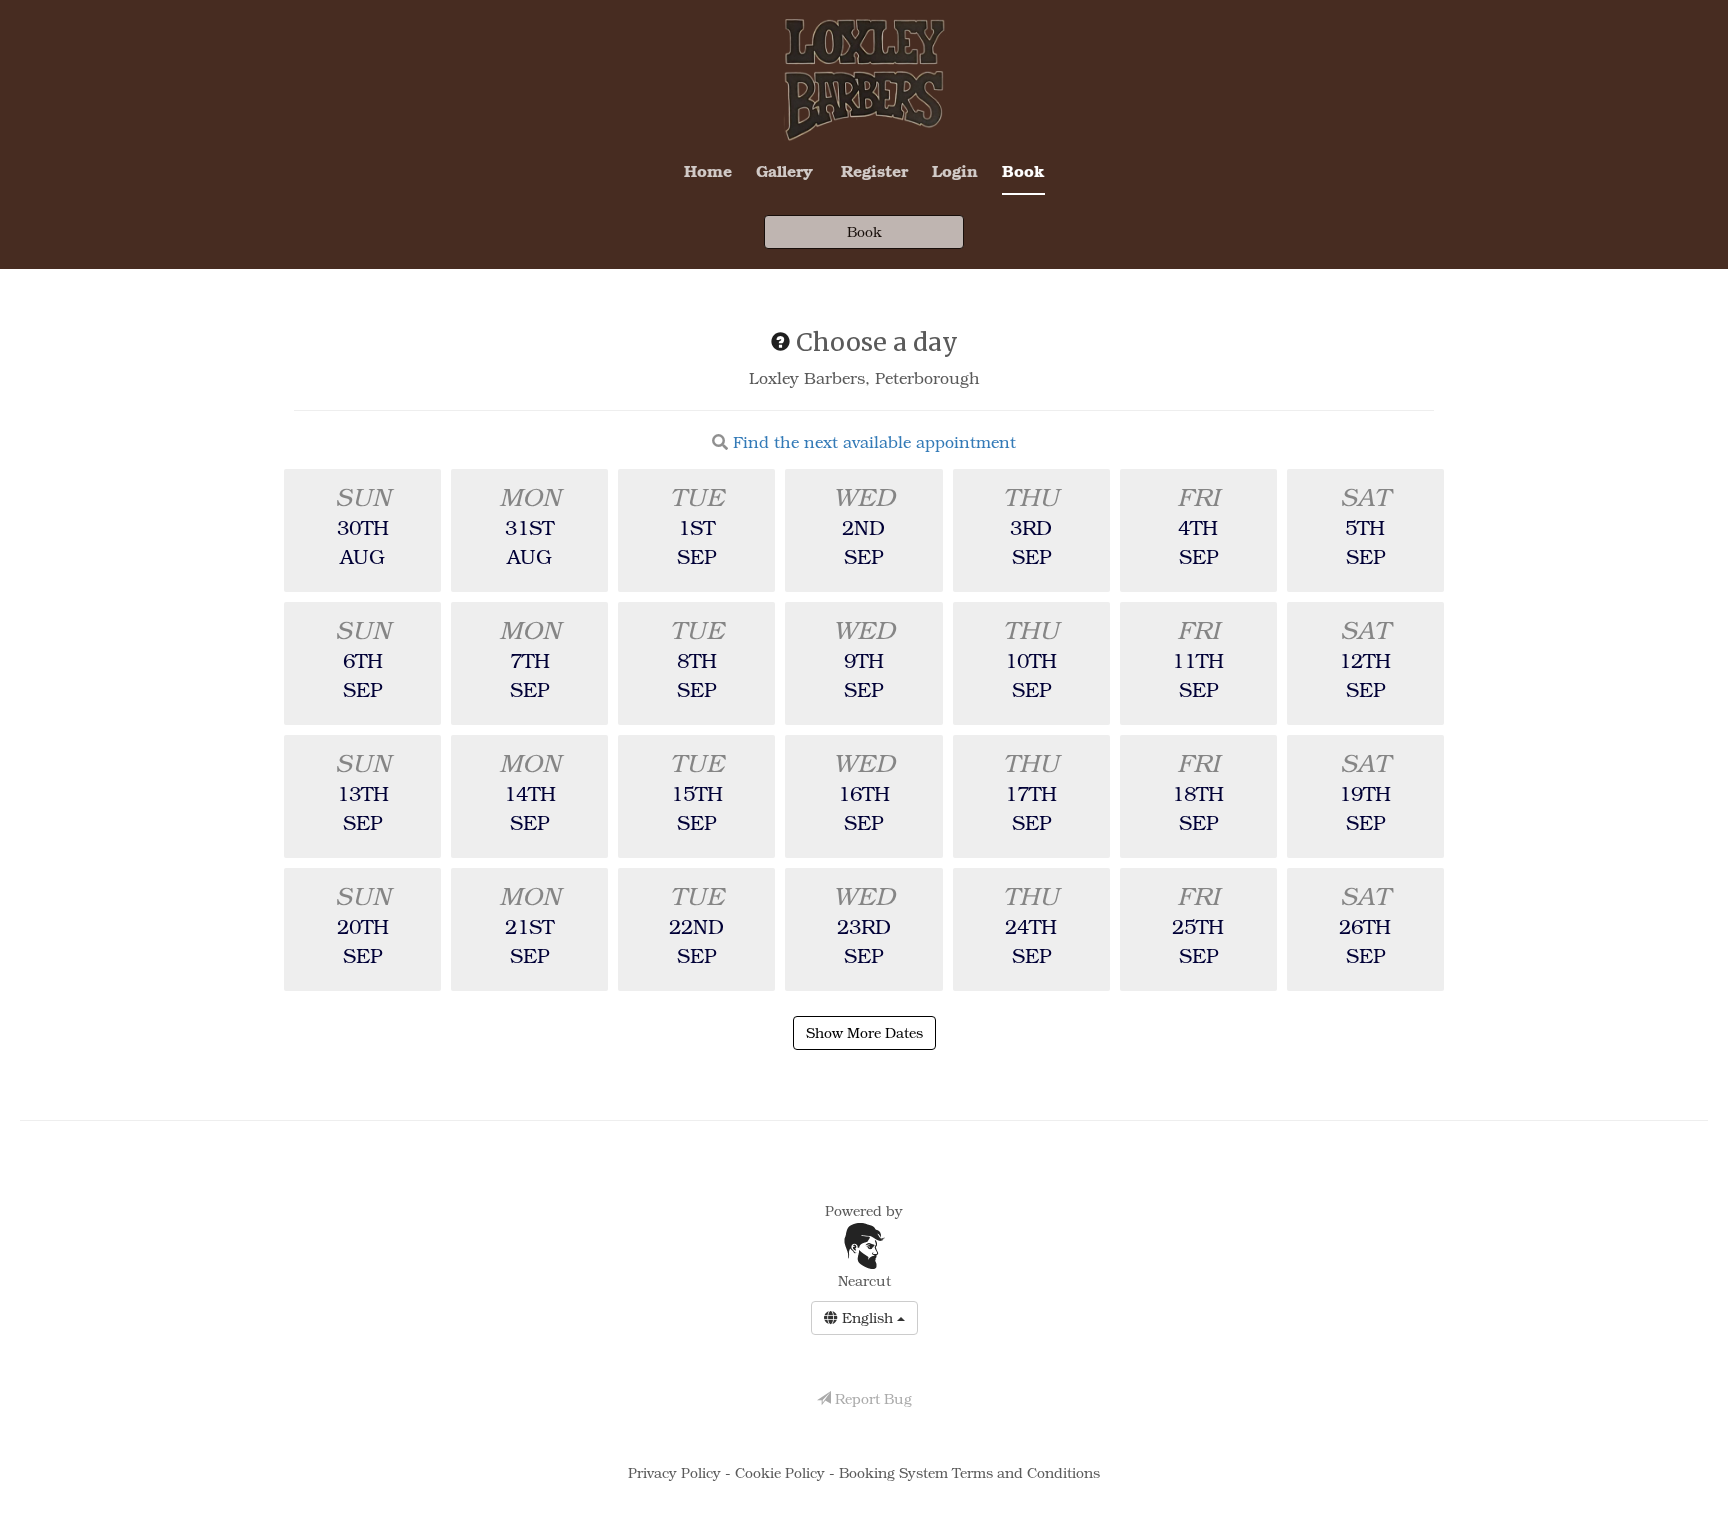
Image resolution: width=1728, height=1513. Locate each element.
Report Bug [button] (871, 1398)
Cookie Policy (782, 1472)
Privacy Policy (676, 1472)
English (867, 1317)
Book (1023, 170)
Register (874, 170)
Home (708, 170)
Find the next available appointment (874, 442)
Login (955, 170)
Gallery (784, 170)
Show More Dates (864, 1032)
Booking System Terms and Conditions (969, 1472)
